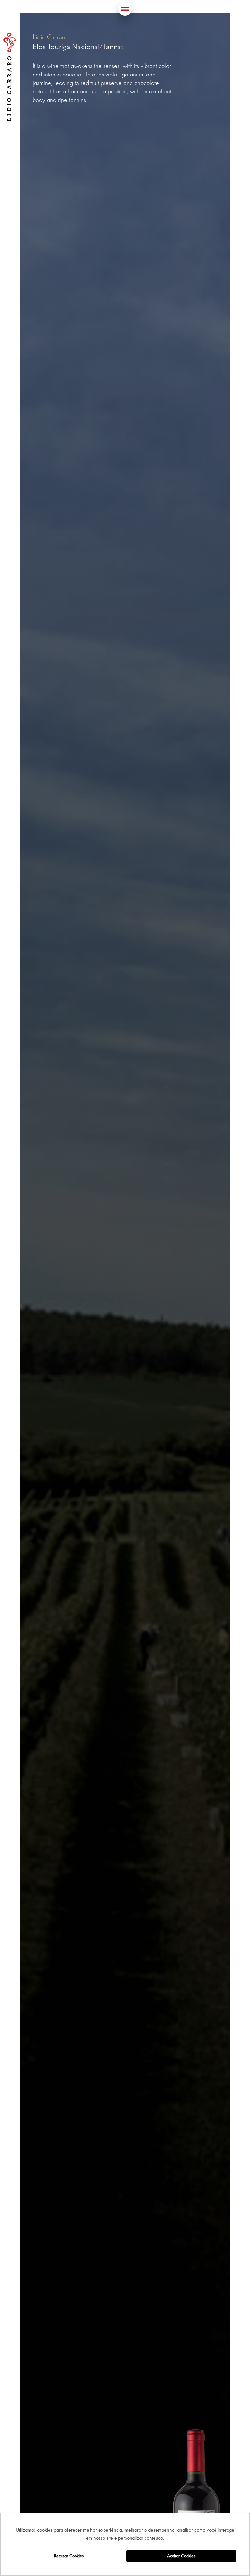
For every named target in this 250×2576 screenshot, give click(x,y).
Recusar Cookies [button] (69, 2556)
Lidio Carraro (10, 77)
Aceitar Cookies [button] (181, 2556)
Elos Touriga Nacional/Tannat (78, 47)
